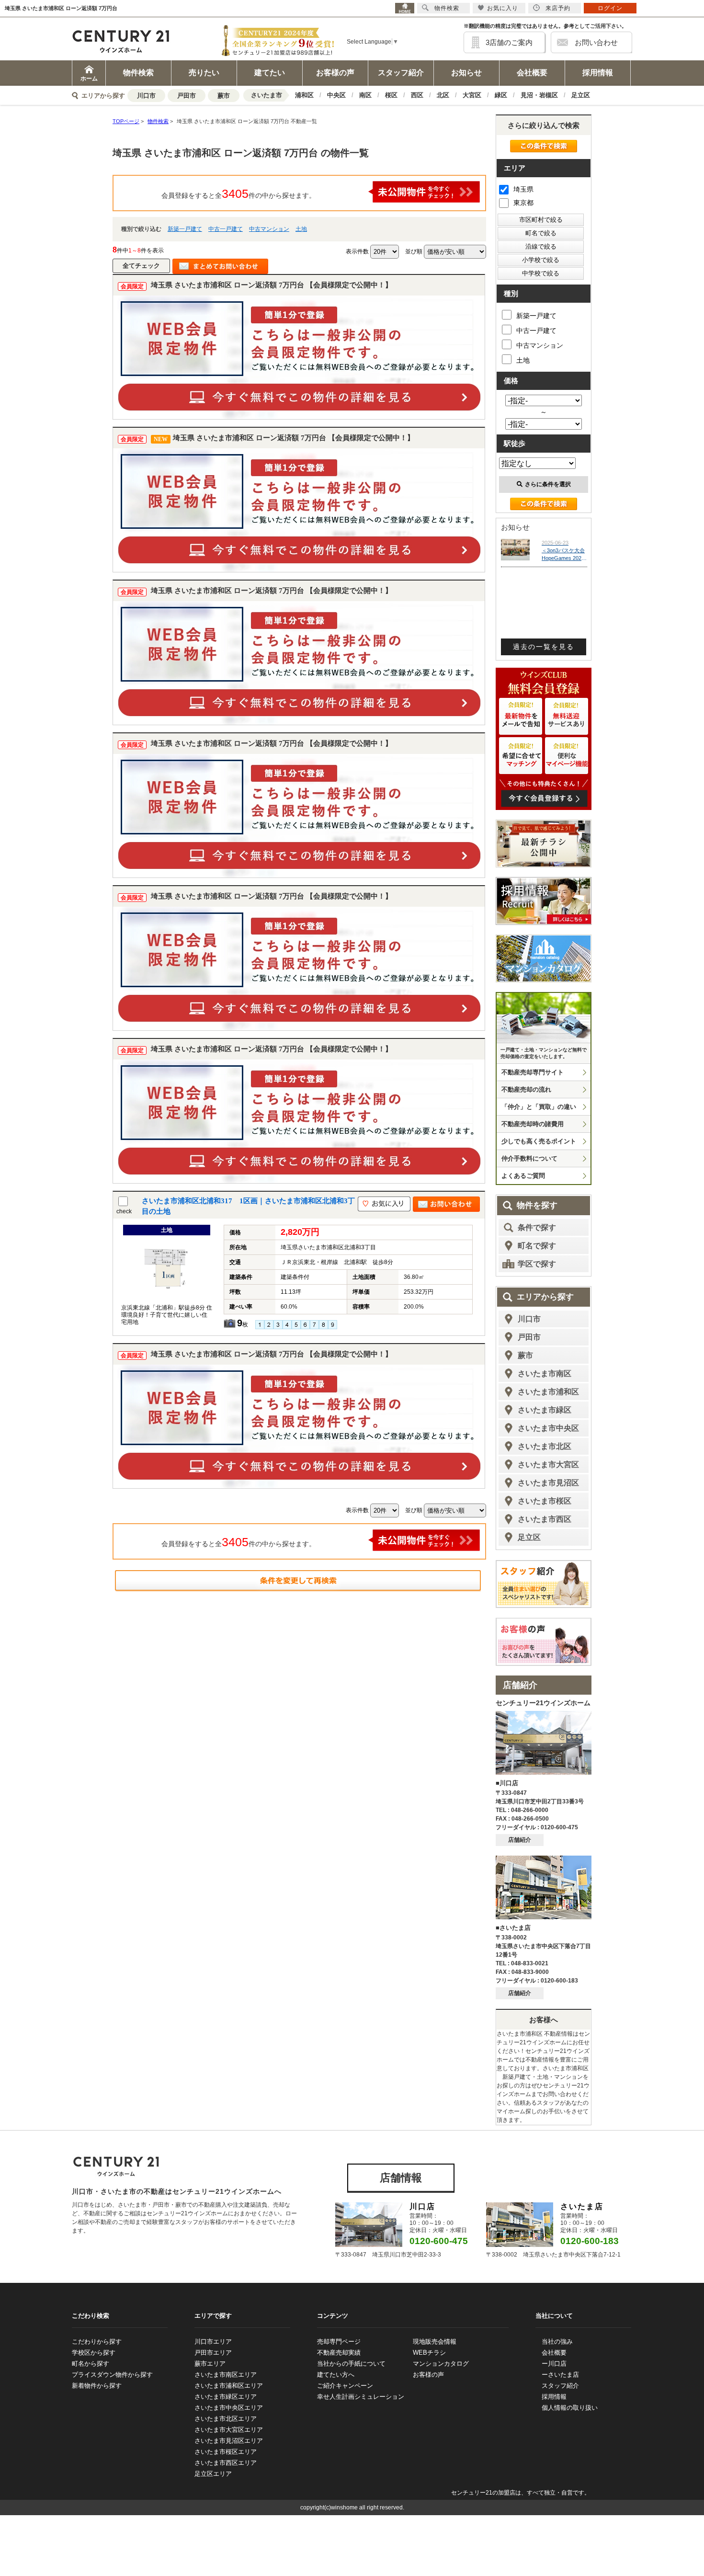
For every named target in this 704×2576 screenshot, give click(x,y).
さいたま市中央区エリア (229, 2408)
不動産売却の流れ (526, 1089)
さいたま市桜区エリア (226, 2452)
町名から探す (91, 2364)
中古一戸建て (226, 229)
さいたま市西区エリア (226, 2463)
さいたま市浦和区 (548, 1392)
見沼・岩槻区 (539, 95)
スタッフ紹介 (401, 73)
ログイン (610, 8)
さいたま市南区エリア (226, 2375)
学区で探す (537, 1264)
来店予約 (558, 8)
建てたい (270, 73)
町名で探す (537, 1246)
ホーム (89, 79)
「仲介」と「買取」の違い (539, 1107)
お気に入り (503, 8)
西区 (417, 95)
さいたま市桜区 (545, 1501)
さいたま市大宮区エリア (229, 2430)
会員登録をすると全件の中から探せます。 (238, 194)
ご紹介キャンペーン (345, 2386)
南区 (365, 95)
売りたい (204, 73)
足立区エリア (213, 2474)
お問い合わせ (596, 42)
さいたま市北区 (545, 1446)
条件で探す (537, 1227)
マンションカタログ (441, 2364)
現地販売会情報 (435, 2342)
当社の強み (557, 2342)
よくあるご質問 (523, 1176)
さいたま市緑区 (545, 1410)
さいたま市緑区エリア (226, 2397)
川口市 (146, 96)
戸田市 (187, 96)
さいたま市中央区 (548, 1428)
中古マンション (269, 229)
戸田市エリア (213, 2353)
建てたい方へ (336, 2375)
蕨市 (224, 96)
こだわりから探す (97, 2342)
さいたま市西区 (545, 1519)
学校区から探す (94, 2353)
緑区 (501, 95)
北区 (443, 95)
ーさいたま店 (560, 2375)
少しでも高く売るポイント (539, 1141)
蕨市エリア (210, 2364)
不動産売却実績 (339, 2353)
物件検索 (138, 73)
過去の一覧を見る (544, 647)
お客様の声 (335, 73)
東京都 (523, 203)
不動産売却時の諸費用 (533, 1124)
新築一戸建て (185, 229)
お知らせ (466, 73)
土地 (301, 229)
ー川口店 (554, 2364)
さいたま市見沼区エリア (229, 2441)
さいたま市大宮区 (548, 1465)
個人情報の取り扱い (570, 2408)
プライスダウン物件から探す (112, 2375)
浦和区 (304, 95)
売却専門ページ (339, 2342)
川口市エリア (213, 2342)
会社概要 (532, 73)
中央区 (336, 95)
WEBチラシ (429, 2353)
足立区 (581, 95)
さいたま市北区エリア (226, 2419)
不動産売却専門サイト (533, 1072)
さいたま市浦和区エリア (229, 2386)
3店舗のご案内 (509, 42)
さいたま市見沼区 (548, 1483)
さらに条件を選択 (548, 484)
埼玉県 (523, 189)
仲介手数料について (529, 1158)
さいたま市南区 (545, 1373)
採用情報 (598, 73)
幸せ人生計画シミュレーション (361, 2397)
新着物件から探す (97, 2386)
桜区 (391, 95)
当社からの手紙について (351, 2364)
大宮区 (472, 95)
